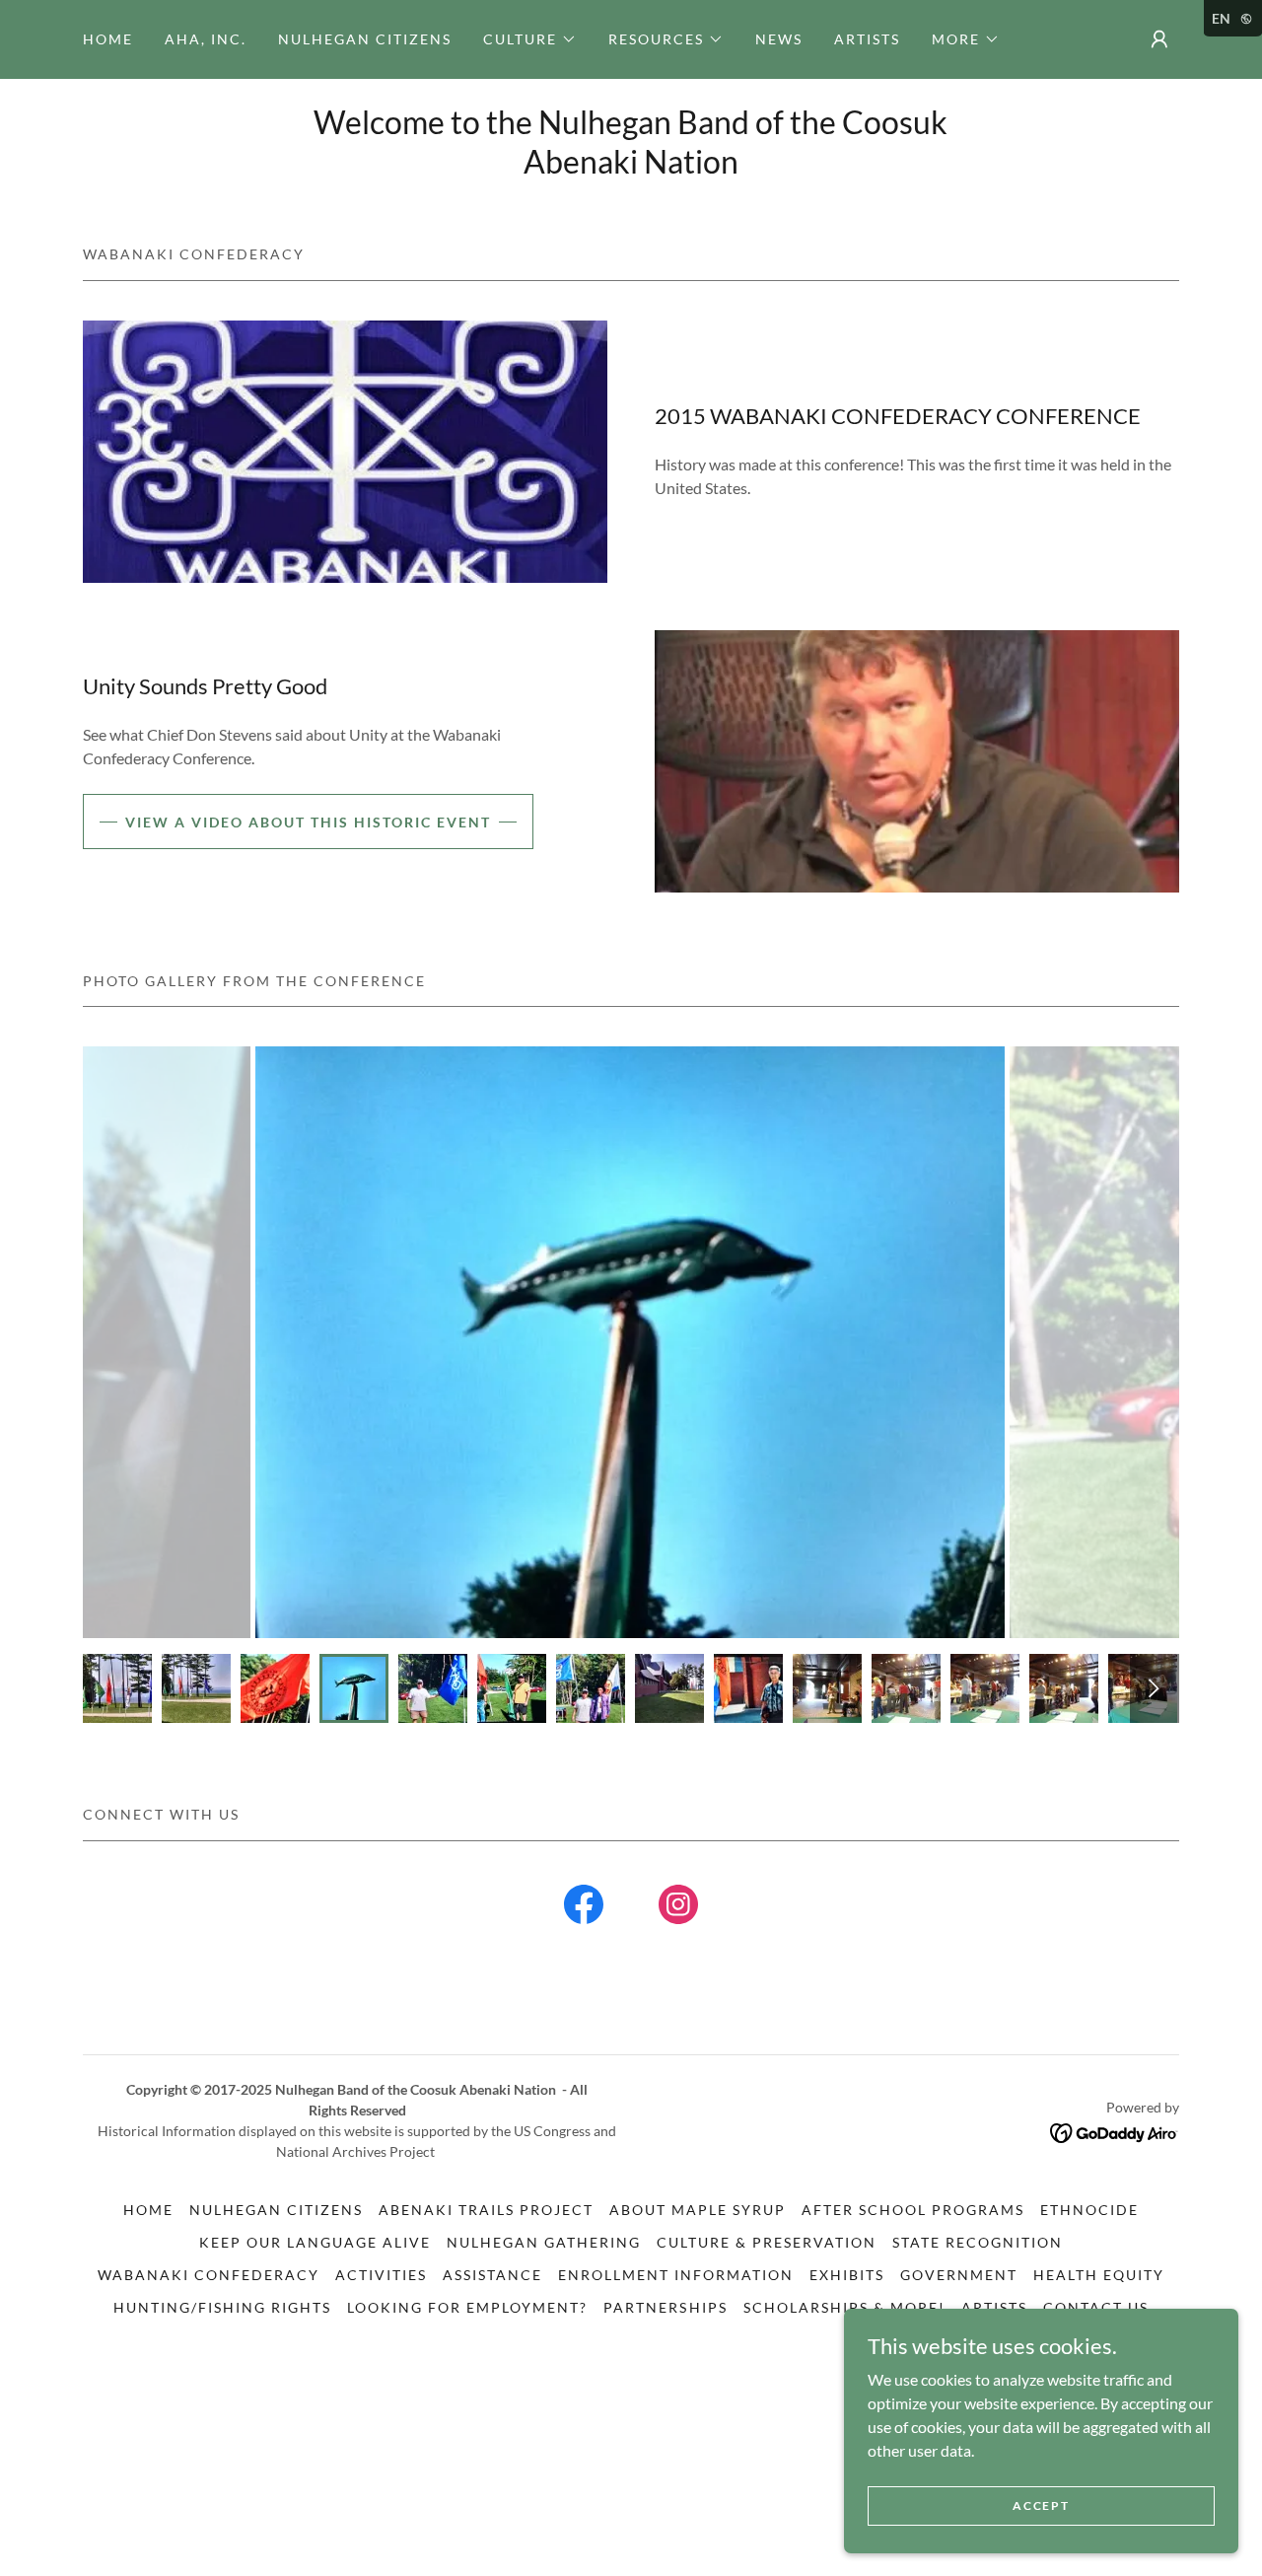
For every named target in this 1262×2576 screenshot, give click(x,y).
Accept (1041, 2505)
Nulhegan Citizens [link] (365, 39)
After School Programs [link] (913, 2210)
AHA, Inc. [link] (206, 39)
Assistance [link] (492, 2275)
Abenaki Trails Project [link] (486, 2210)
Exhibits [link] (847, 2275)
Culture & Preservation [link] (767, 2242)
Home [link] (108, 39)
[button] (530, 39)
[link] (584, 1908)
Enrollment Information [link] (676, 2275)
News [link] (779, 39)
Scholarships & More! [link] (844, 2307)
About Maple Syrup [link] (698, 2210)
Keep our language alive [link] (315, 2242)
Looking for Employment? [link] (467, 2307)
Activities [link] (381, 2275)
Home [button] (148, 2210)
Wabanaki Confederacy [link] (209, 2275)
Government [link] (959, 2275)
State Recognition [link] (978, 2242)
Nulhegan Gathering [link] (544, 2242)
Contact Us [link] (1096, 2307)
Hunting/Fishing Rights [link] (222, 2307)
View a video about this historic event (308, 822)
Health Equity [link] (1099, 2275)
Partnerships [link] (665, 2307)
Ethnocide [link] (1089, 2210)
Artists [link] (867, 39)
